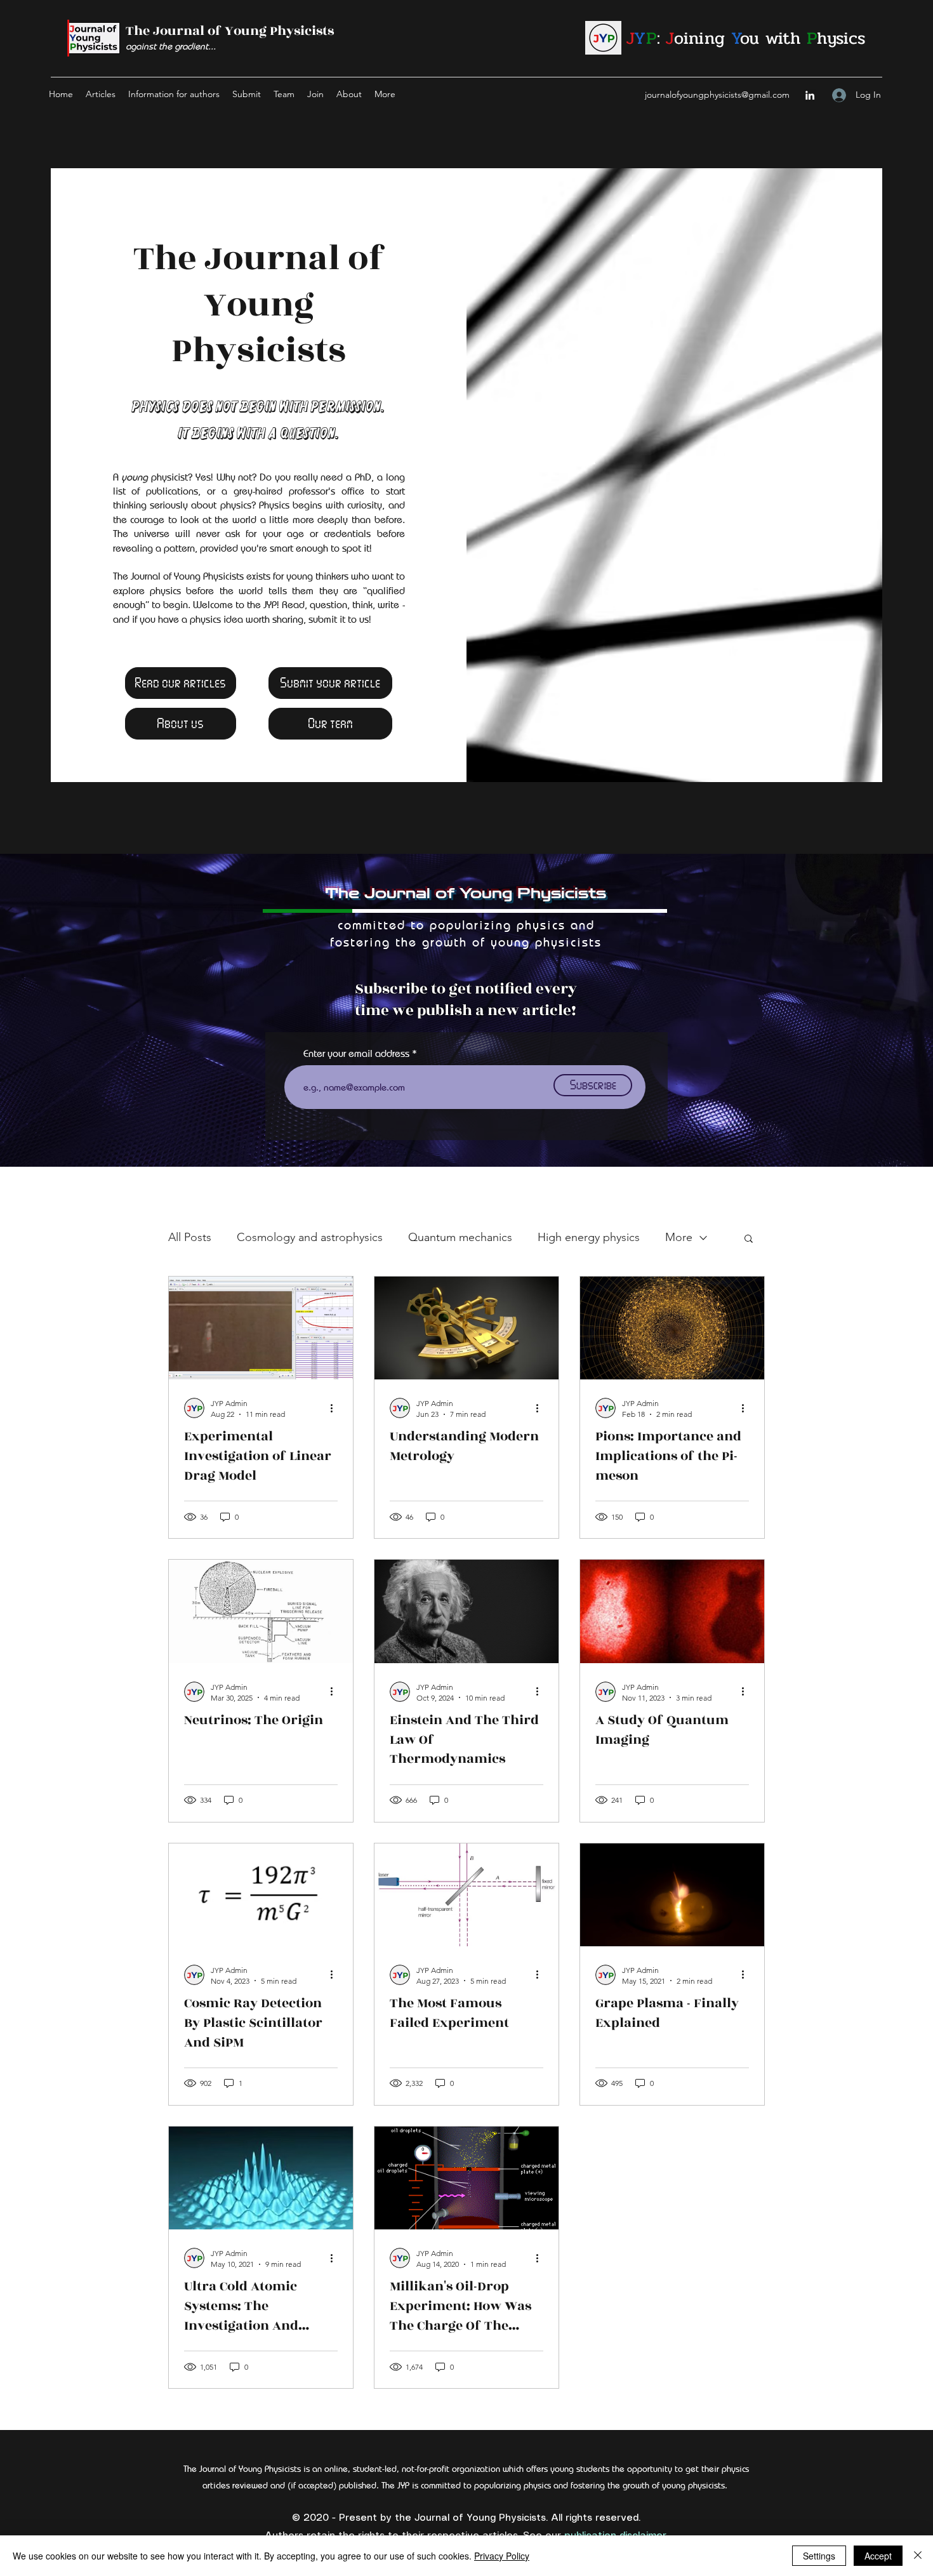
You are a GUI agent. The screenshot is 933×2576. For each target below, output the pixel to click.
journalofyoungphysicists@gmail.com (717, 95)
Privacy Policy (502, 2556)
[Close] (918, 2556)
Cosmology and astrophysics (310, 1237)
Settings (819, 2556)
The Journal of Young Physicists (230, 31)
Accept (878, 2556)
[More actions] (336, 1408)
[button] (749, 1239)
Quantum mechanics (460, 1237)
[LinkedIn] (810, 95)
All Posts (190, 1237)
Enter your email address (356, 1054)
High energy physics (589, 1237)
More (679, 1237)
